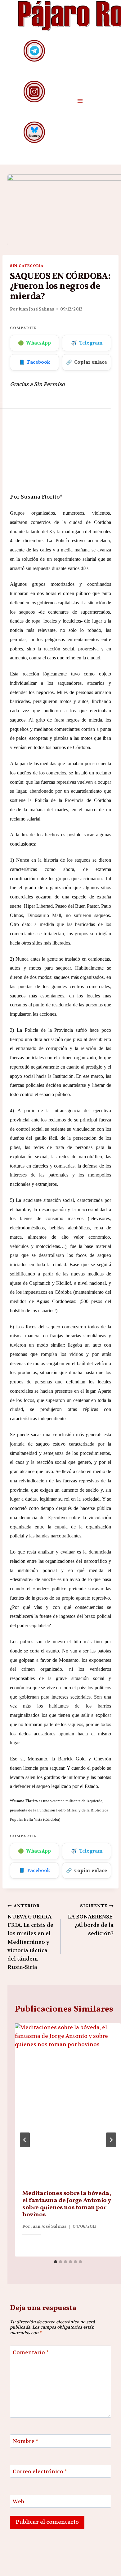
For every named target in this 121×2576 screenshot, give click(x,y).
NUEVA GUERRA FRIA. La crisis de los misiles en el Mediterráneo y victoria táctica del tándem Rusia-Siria (30, 1937)
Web (18, 2501)
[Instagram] (34, 91)
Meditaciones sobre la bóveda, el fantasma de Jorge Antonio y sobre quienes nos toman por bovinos (67, 2204)
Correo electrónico (40, 2471)
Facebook (34, 362)
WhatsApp (34, 343)
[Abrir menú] (80, 101)
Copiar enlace (87, 362)
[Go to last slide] (25, 2140)
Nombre (25, 2441)
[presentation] (68, 2103)
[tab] (56, 2262)
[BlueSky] (34, 132)
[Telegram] (34, 51)
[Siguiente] (111, 2140)
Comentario (31, 2352)
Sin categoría (27, 266)
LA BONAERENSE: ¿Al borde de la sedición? (91, 1920)
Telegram (87, 343)
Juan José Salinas (36, 309)
